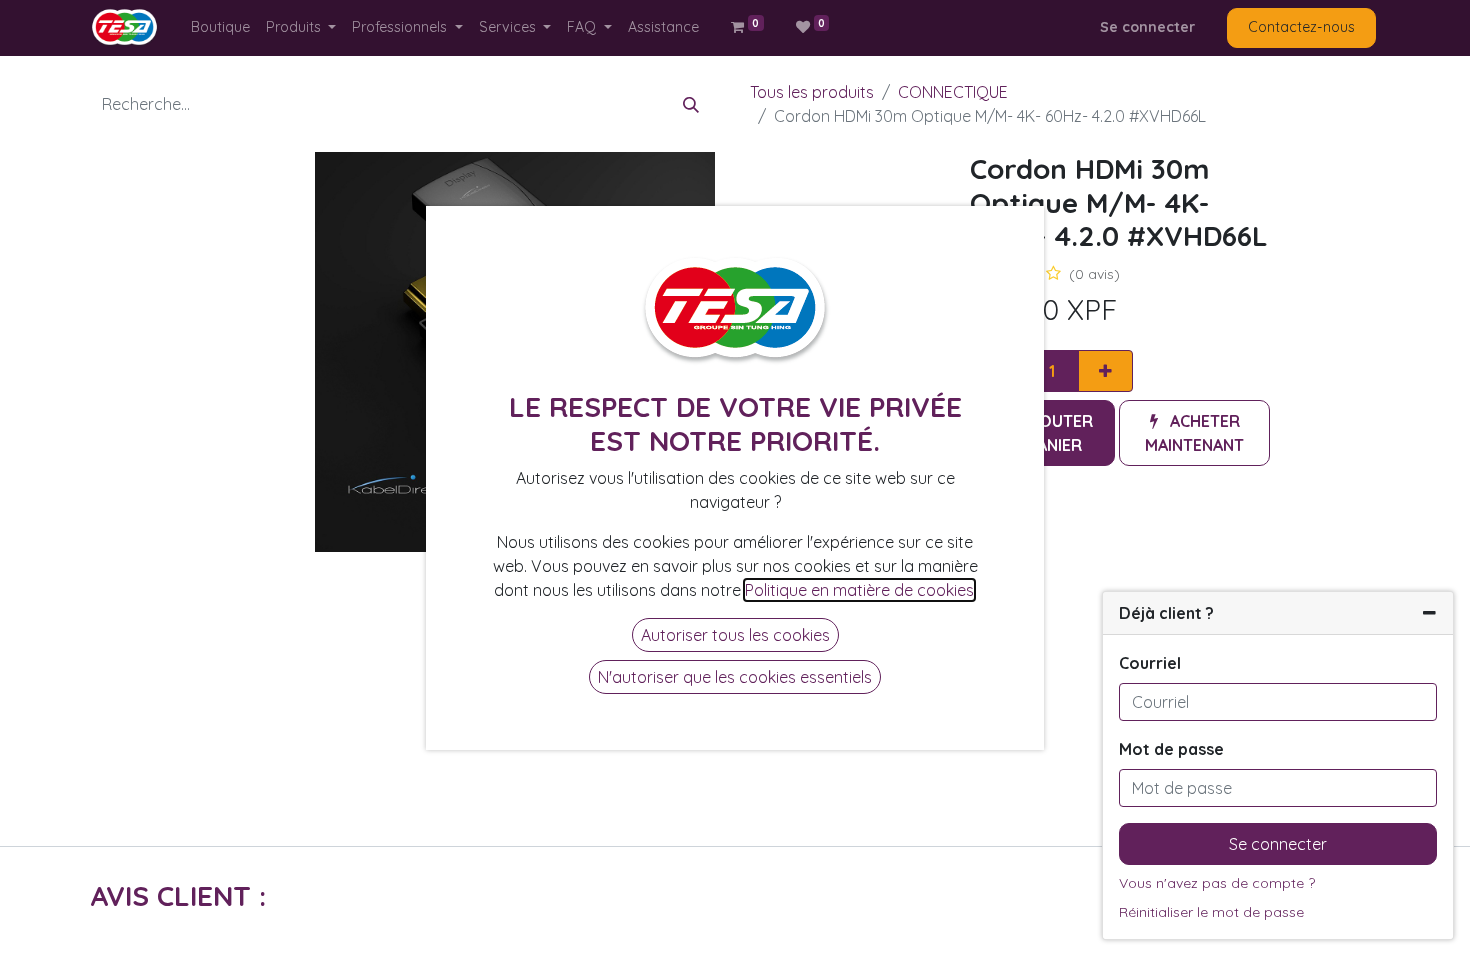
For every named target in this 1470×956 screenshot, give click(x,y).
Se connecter (1147, 27)
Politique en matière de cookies (859, 590)
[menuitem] (220, 27)
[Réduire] (1429, 613)
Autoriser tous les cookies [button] (735, 635)
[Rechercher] (691, 104)
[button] (1194, 433)
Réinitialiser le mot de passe (1211, 912)
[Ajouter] (1105, 371)
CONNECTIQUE (953, 92)
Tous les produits (812, 92)
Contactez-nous (1301, 27)
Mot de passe (1171, 749)
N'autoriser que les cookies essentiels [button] (735, 677)
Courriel (1150, 663)
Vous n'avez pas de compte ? (1217, 883)
